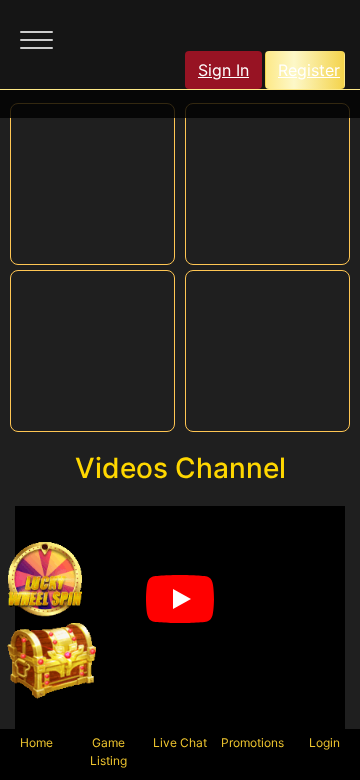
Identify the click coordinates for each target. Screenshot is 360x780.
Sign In (223, 70)
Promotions (252, 742)
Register (309, 70)
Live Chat (180, 742)
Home (36, 742)
